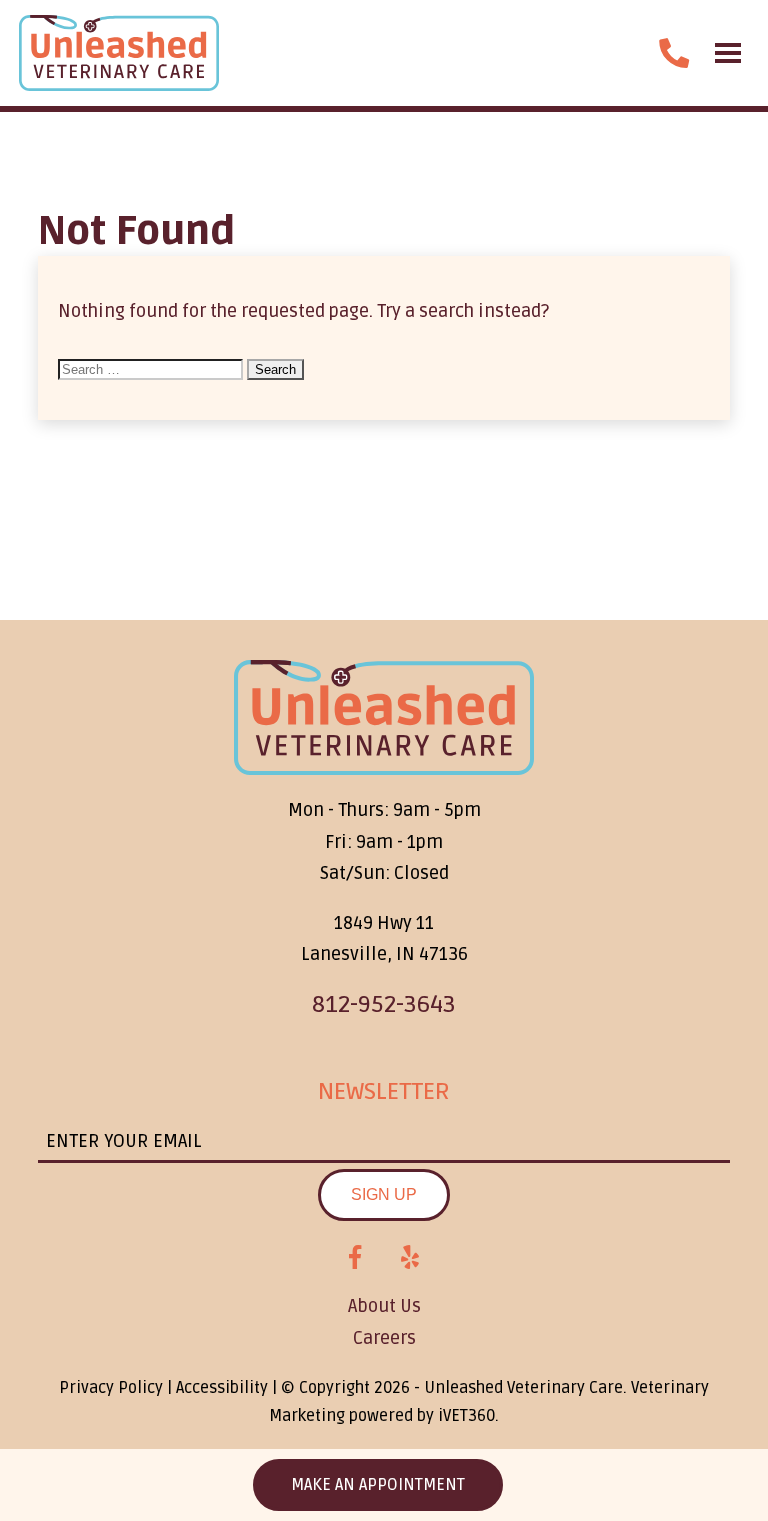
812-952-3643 (384, 1004)
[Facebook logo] (355, 1258)
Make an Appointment (378, 1485)
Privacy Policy (111, 1388)
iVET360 (466, 1416)
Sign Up (384, 1194)
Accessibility (222, 1388)
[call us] (674, 53)
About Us (384, 1306)
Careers (384, 1338)
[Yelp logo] (410, 1258)
